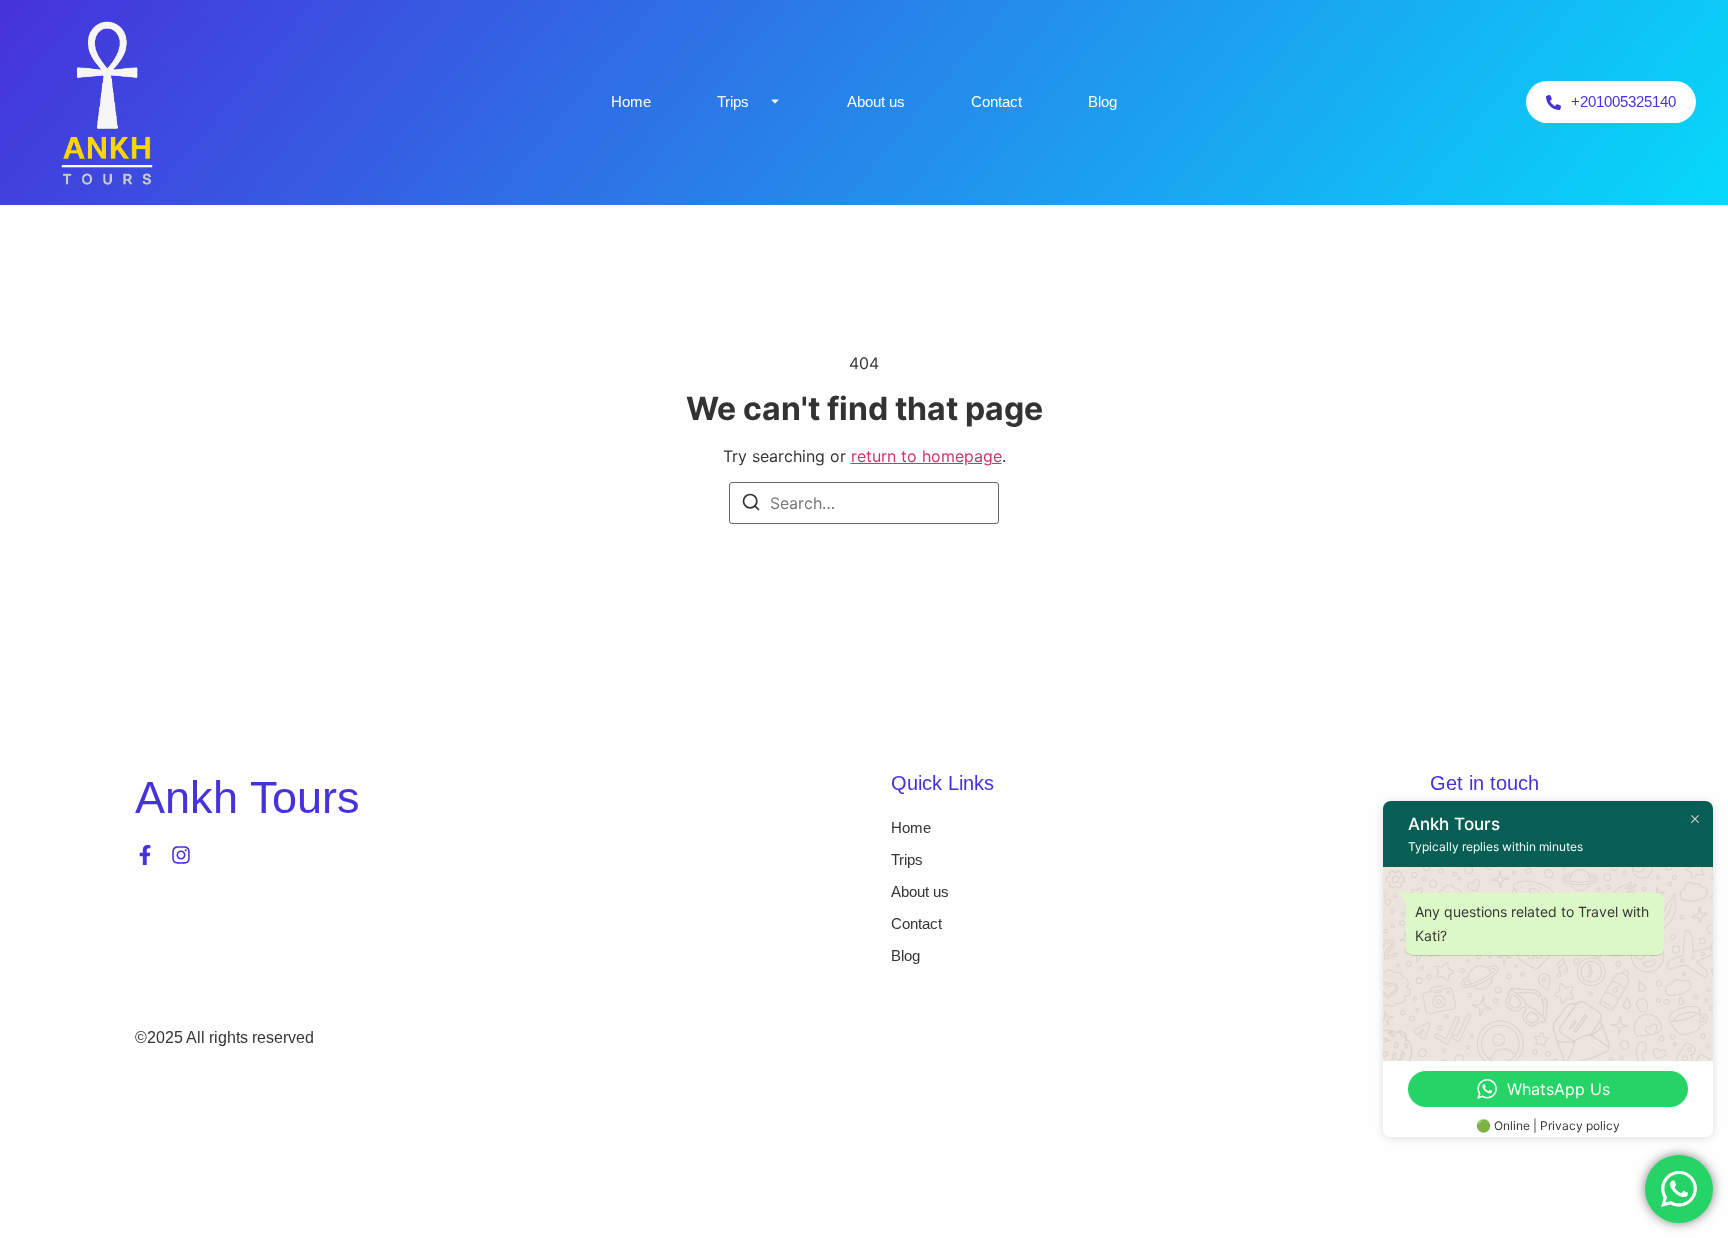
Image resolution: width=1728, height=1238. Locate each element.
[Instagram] (181, 855)
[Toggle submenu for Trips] (773, 102)
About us (876, 101)
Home (631, 101)
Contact (996, 101)
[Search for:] (864, 503)
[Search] (751, 505)
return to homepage (926, 456)
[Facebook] (145, 855)
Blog (1102, 101)
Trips (733, 101)
